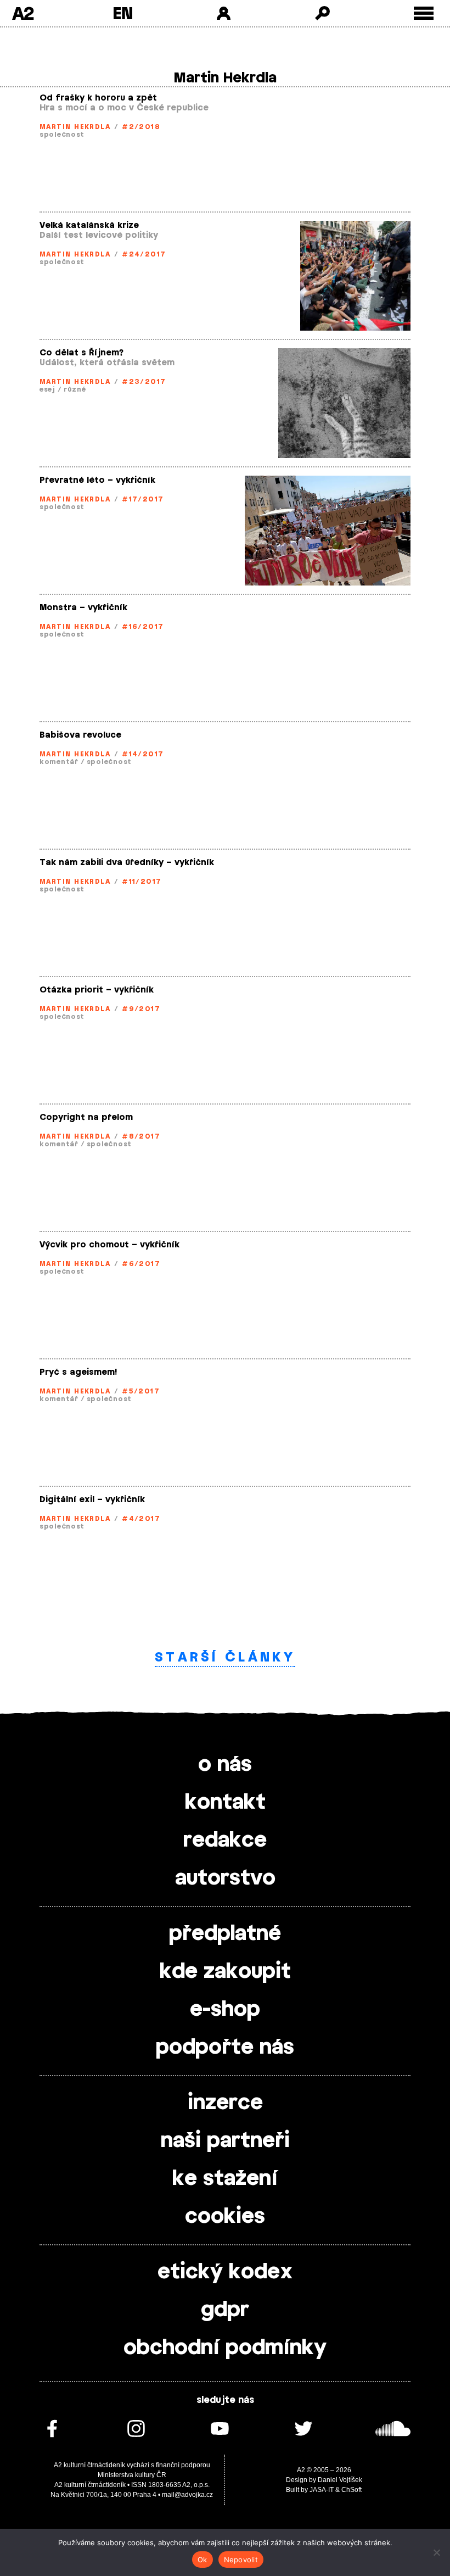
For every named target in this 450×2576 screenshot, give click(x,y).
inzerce (225, 2103)
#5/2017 (141, 1391)
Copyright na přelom (86, 1117)
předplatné (225, 1934)
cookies (225, 2217)
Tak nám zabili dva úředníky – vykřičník (127, 863)
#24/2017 (144, 254)
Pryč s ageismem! (78, 1372)
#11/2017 (142, 882)
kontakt (225, 1803)
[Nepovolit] (436, 2552)
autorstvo (225, 1878)
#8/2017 (141, 1136)
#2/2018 (141, 127)
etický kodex (225, 2272)
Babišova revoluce (80, 735)
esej (47, 389)
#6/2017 (141, 1264)
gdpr (225, 2310)
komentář (59, 762)
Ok (203, 2560)
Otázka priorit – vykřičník (97, 990)
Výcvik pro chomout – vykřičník (109, 1245)
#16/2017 (143, 627)
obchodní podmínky (225, 2348)
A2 (23, 13)
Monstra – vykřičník (83, 608)
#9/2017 (141, 1009)
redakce (225, 1841)
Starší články (225, 1657)
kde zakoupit (225, 1972)
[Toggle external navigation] (424, 13)
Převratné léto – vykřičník (97, 480)
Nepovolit (241, 2560)
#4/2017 (141, 1519)
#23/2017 (144, 382)
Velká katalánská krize (89, 225)
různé (75, 389)
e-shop (225, 2010)
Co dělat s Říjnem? (81, 353)
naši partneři (225, 2141)
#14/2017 (143, 754)
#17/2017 (143, 499)
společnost (62, 135)
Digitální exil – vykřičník (92, 1500)
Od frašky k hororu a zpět (98, 98)
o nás (225, 1765)
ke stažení (225, 2179)
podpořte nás (225, 2048)
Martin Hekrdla (75, 127)
